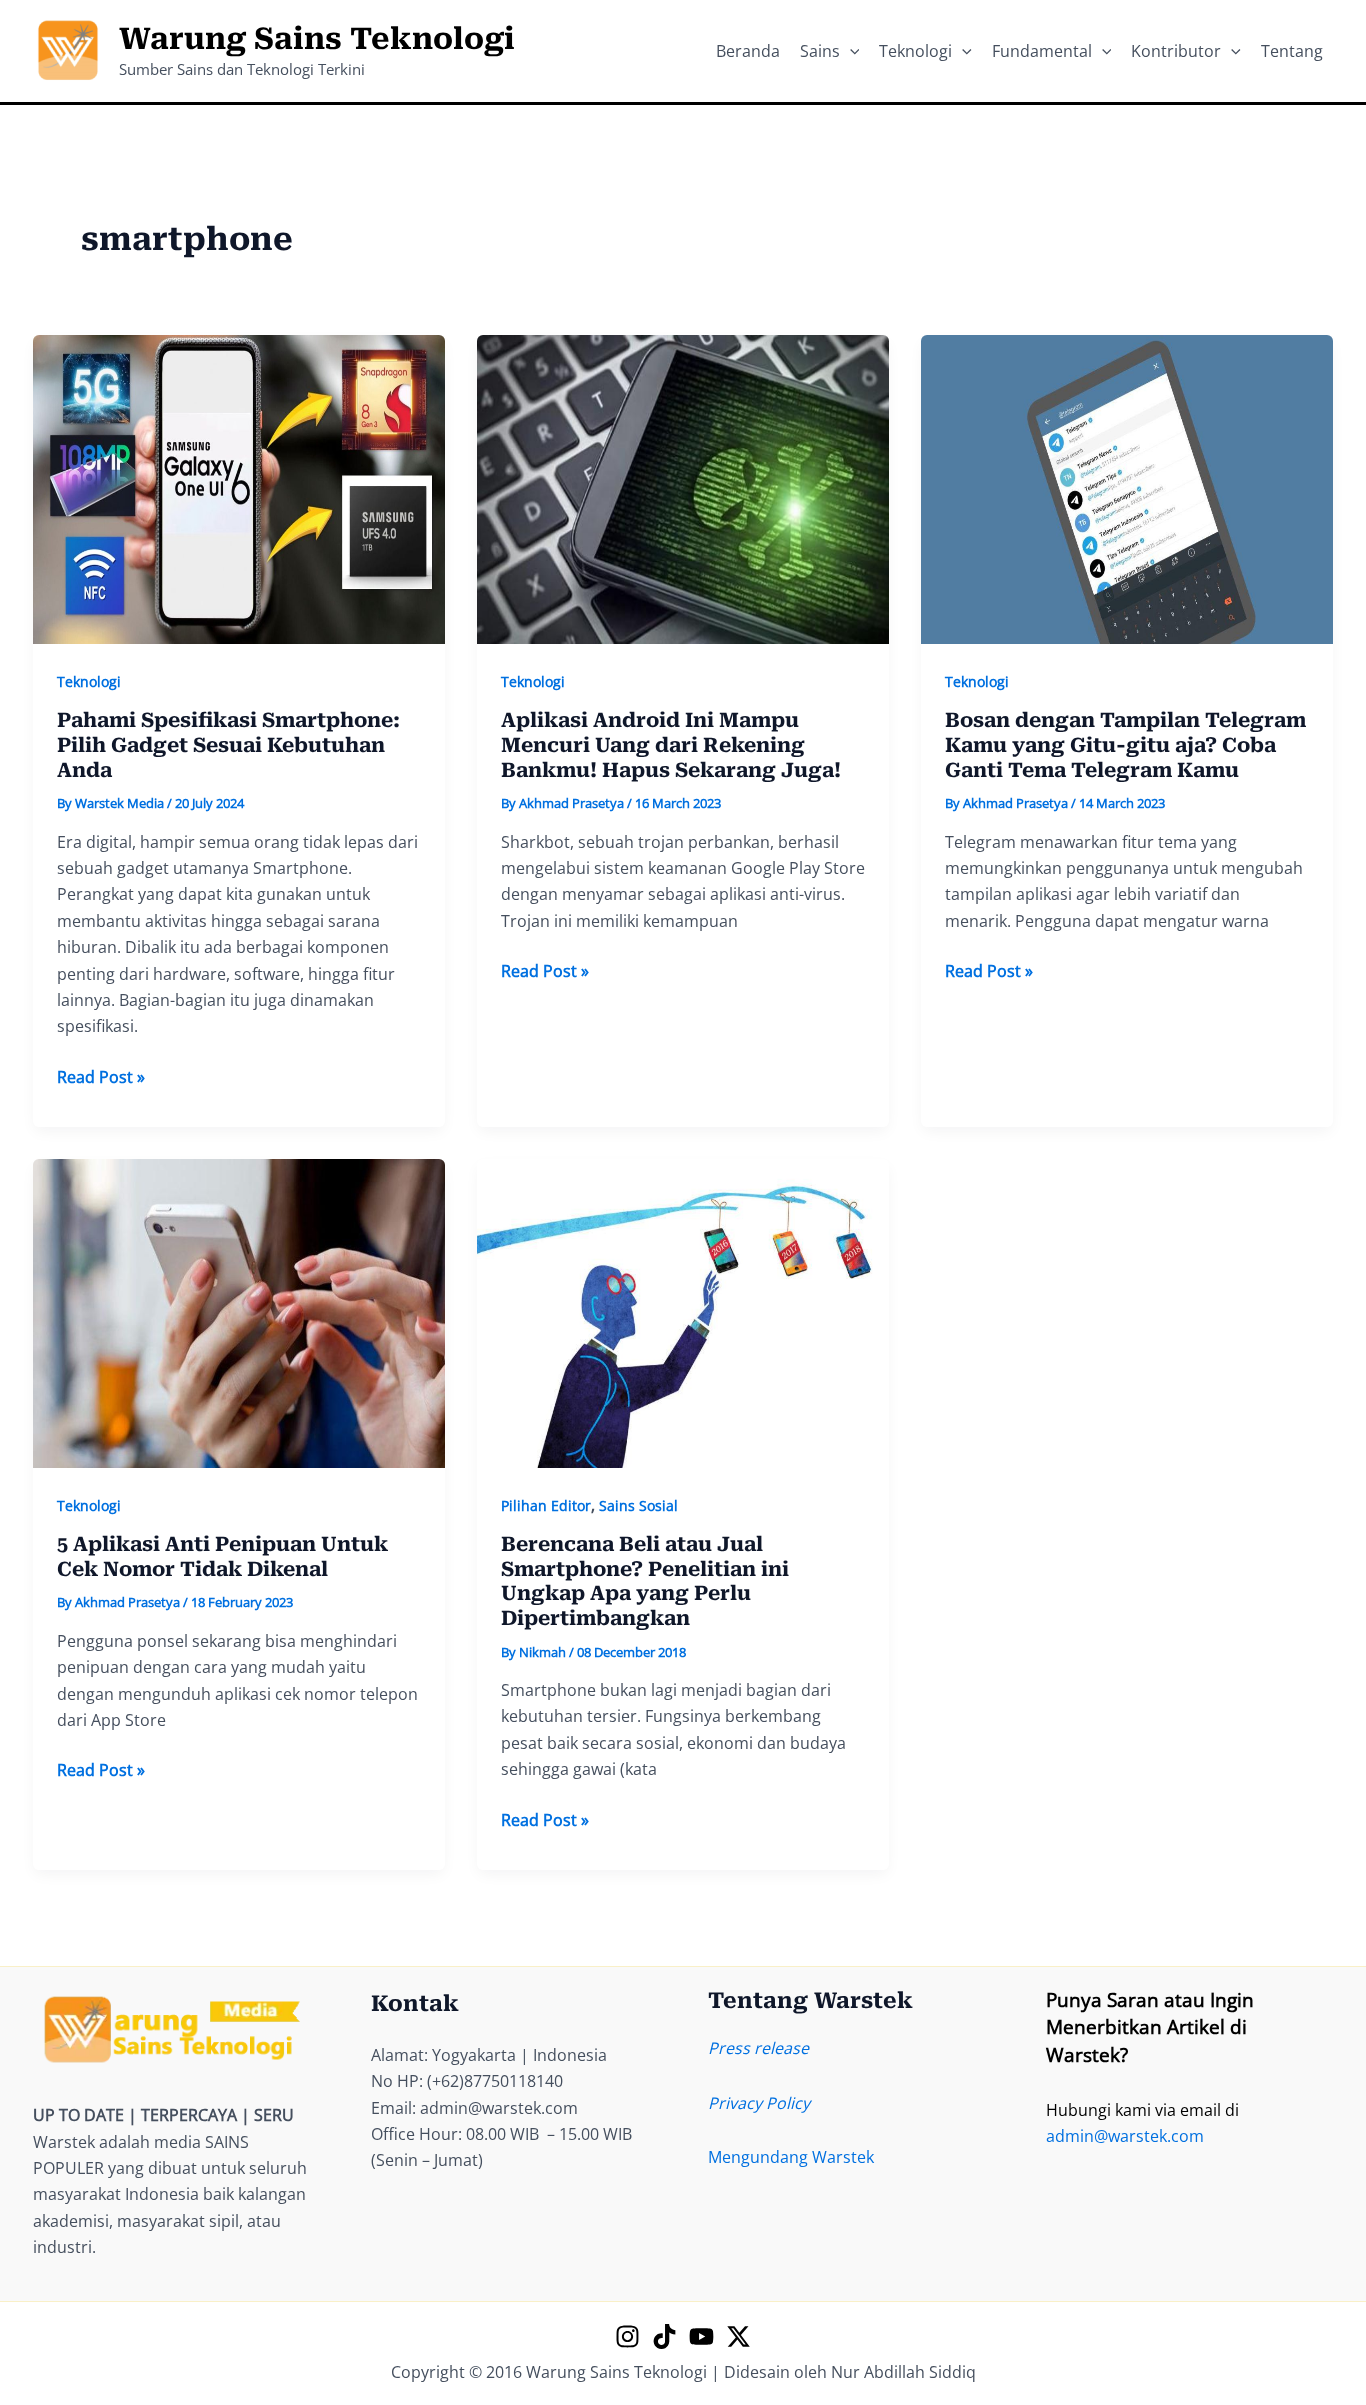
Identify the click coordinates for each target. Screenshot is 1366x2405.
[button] (850, 51)
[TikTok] (664, 2336)
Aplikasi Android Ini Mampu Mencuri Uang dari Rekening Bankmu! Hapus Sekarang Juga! (671, 744)
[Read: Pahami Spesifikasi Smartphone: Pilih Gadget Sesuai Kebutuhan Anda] (239, 488)
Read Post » (101, 1077)
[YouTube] (701, 2336)
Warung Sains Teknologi (317, 38)
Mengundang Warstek (791, 2157)
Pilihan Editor (546, 1505)
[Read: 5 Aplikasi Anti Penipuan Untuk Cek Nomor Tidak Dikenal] (239, 1312)
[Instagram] (627, 2336)
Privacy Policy (759, 2103)
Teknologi (89, 681)
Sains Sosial (638, 1505)
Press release (758, 2048)
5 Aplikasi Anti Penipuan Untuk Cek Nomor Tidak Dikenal (222, 1556)
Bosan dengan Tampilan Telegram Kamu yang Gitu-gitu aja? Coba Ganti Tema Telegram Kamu (1125, 744)
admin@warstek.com (1125, 2136)
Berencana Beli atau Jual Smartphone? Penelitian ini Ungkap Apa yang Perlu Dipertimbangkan (645, 1581)
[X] (738, 2336)
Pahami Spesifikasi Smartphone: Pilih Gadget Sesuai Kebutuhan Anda (228, 744)
